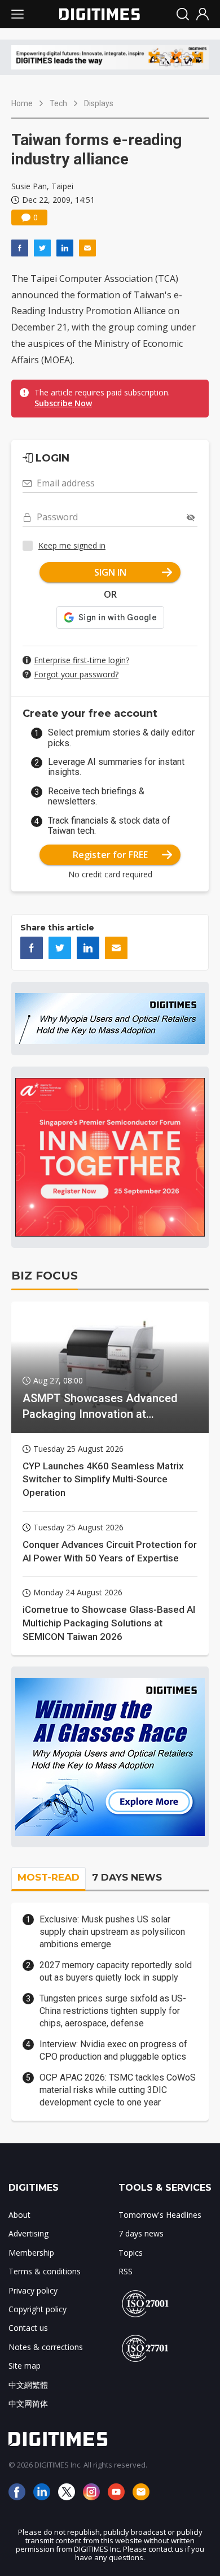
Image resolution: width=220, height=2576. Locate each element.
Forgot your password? (76, 674)
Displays (99, 103)
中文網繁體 (28, 2385)
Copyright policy (38, 2309)
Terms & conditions (45, 2271)
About (19, 2215)
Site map (25, 2366)
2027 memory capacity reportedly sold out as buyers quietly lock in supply (116, 1971)
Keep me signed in (72, 545)
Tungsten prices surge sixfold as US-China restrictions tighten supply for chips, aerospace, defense (113, 2011)
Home (22, 103)
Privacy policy (33, 2290)
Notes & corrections (46, 2347)
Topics (131, 2253)
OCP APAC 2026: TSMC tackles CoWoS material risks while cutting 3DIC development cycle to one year (118, 2090)
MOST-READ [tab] (49, 1877)
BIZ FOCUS (45, 1276)
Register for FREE (110, 855)
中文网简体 (28, 2403)
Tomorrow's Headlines (160, 2215)
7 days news (141, 2233)
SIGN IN (110, 572)
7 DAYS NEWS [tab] (127, 1877)
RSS (126, 2271)
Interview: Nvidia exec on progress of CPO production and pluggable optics (113, 2050)
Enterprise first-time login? (82, 660)
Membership (31, 2253)
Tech (58, 103)
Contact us (28, 2328)
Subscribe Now (63, 403)
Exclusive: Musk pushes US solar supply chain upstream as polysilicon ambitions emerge (112, 1932)
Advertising (28, 2233)
